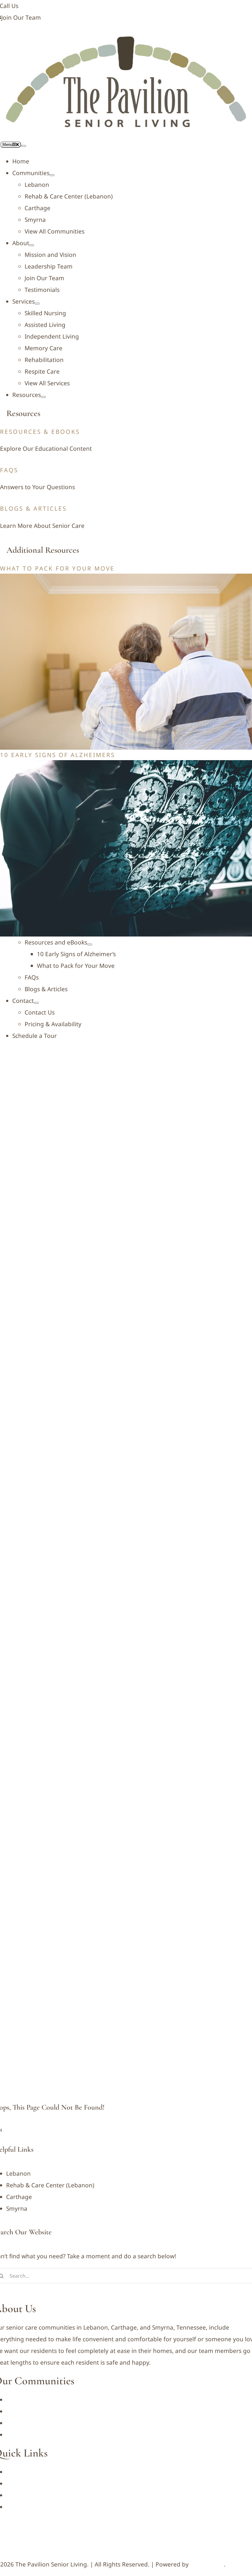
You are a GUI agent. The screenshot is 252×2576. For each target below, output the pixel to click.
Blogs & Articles (33, 509)
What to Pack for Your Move (57, 568)
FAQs (9, 470)
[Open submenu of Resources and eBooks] (90, 944)
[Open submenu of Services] (37, 304)
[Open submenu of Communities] (52, 175)
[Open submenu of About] (32, 245)
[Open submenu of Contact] (36, 1003)
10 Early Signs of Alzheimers (57, 755)
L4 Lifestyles (207, 2564)
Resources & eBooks (40, 432)
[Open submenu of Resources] (43, 397)
